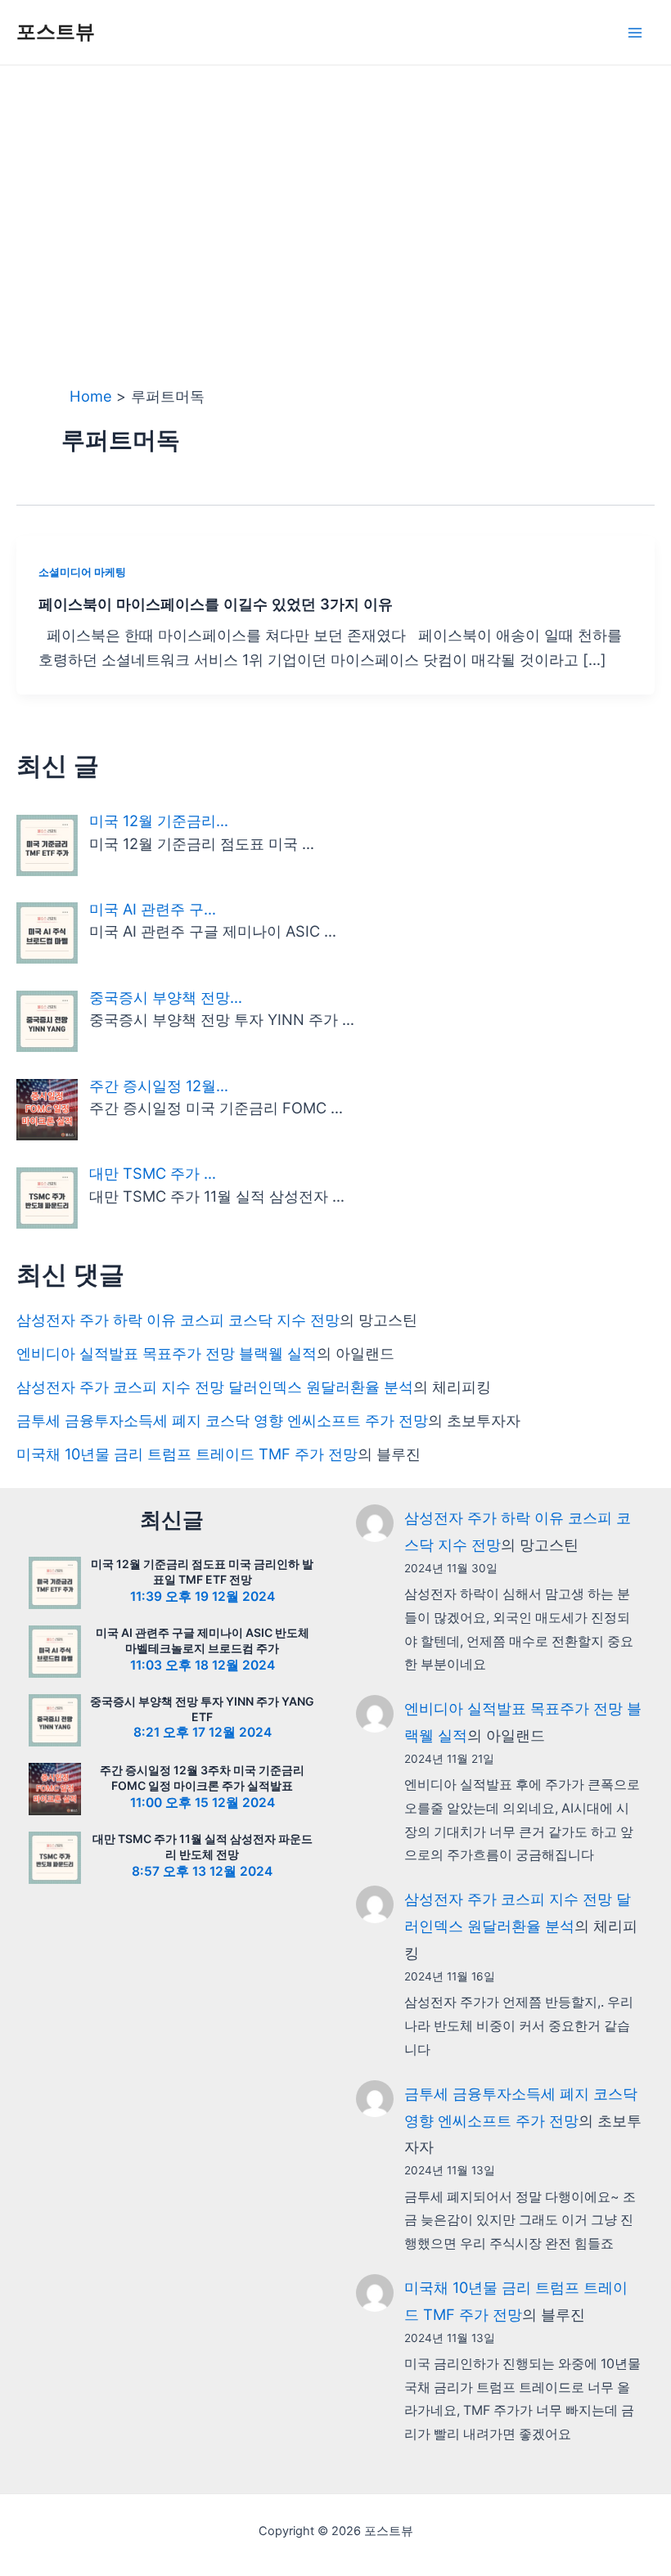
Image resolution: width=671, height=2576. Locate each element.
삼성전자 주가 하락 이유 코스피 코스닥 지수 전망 (178, 1319)
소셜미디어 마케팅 (82, 572)
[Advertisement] (335, 188)
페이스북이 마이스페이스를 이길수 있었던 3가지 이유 (216, 604)
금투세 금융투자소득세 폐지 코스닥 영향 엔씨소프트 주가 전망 (222, 1420)
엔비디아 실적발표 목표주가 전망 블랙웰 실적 (167, 1353)
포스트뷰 (56, 31)
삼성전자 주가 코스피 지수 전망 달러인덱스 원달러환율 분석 (215, 1387)
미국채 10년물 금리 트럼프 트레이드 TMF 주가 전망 (187, 1454)
